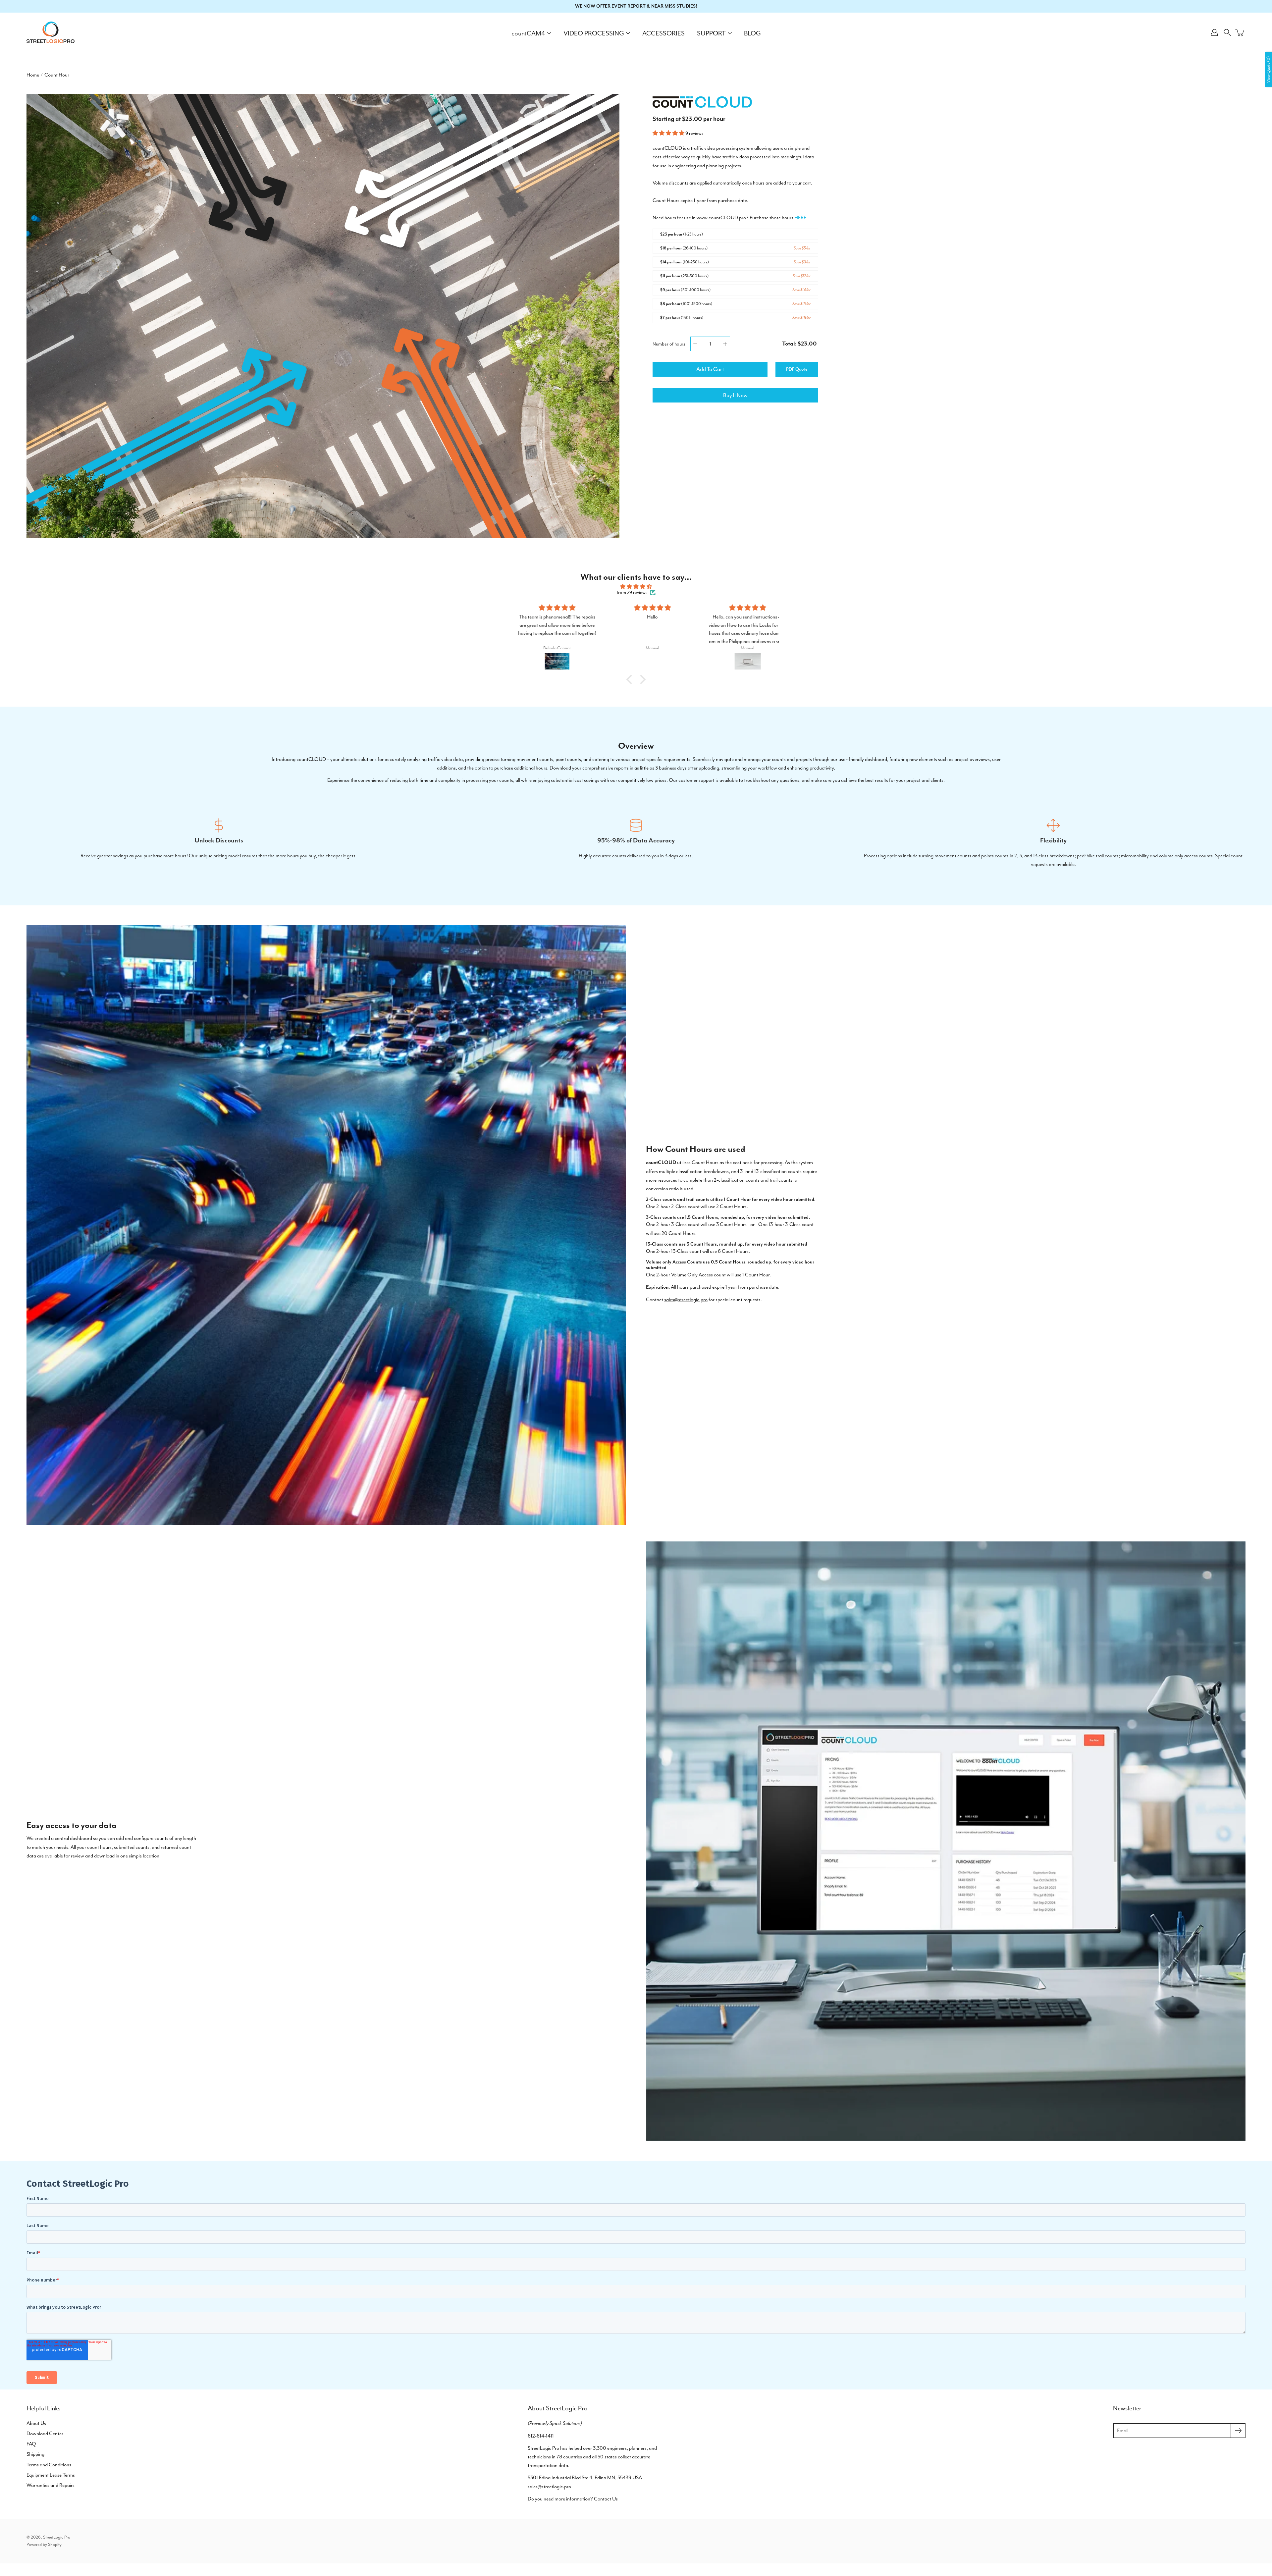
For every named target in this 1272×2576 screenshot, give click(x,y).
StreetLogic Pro (57, 2537)
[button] (1227, 32)
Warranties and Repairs (51, 2485)
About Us (36, 2423)
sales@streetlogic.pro (686, 1300)
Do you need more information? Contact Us (573, 2499)
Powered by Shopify (44, 2544)
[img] (636, 587)
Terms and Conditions (49, 2465)
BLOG (752, 33)
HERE (800, 218)
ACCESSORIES (663, 33)
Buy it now (735, 395)
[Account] (1214, 32)
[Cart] (1240, 32)
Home (33, 75)
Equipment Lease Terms (51, 2475)
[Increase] (725, 344)
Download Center (45, 2434)
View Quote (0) (1268, 69)
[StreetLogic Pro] (51, 32)
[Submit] (1238, 2431)
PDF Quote (797, 369)
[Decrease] (695, 344)
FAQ (31, 2444)
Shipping (35, 2454)
